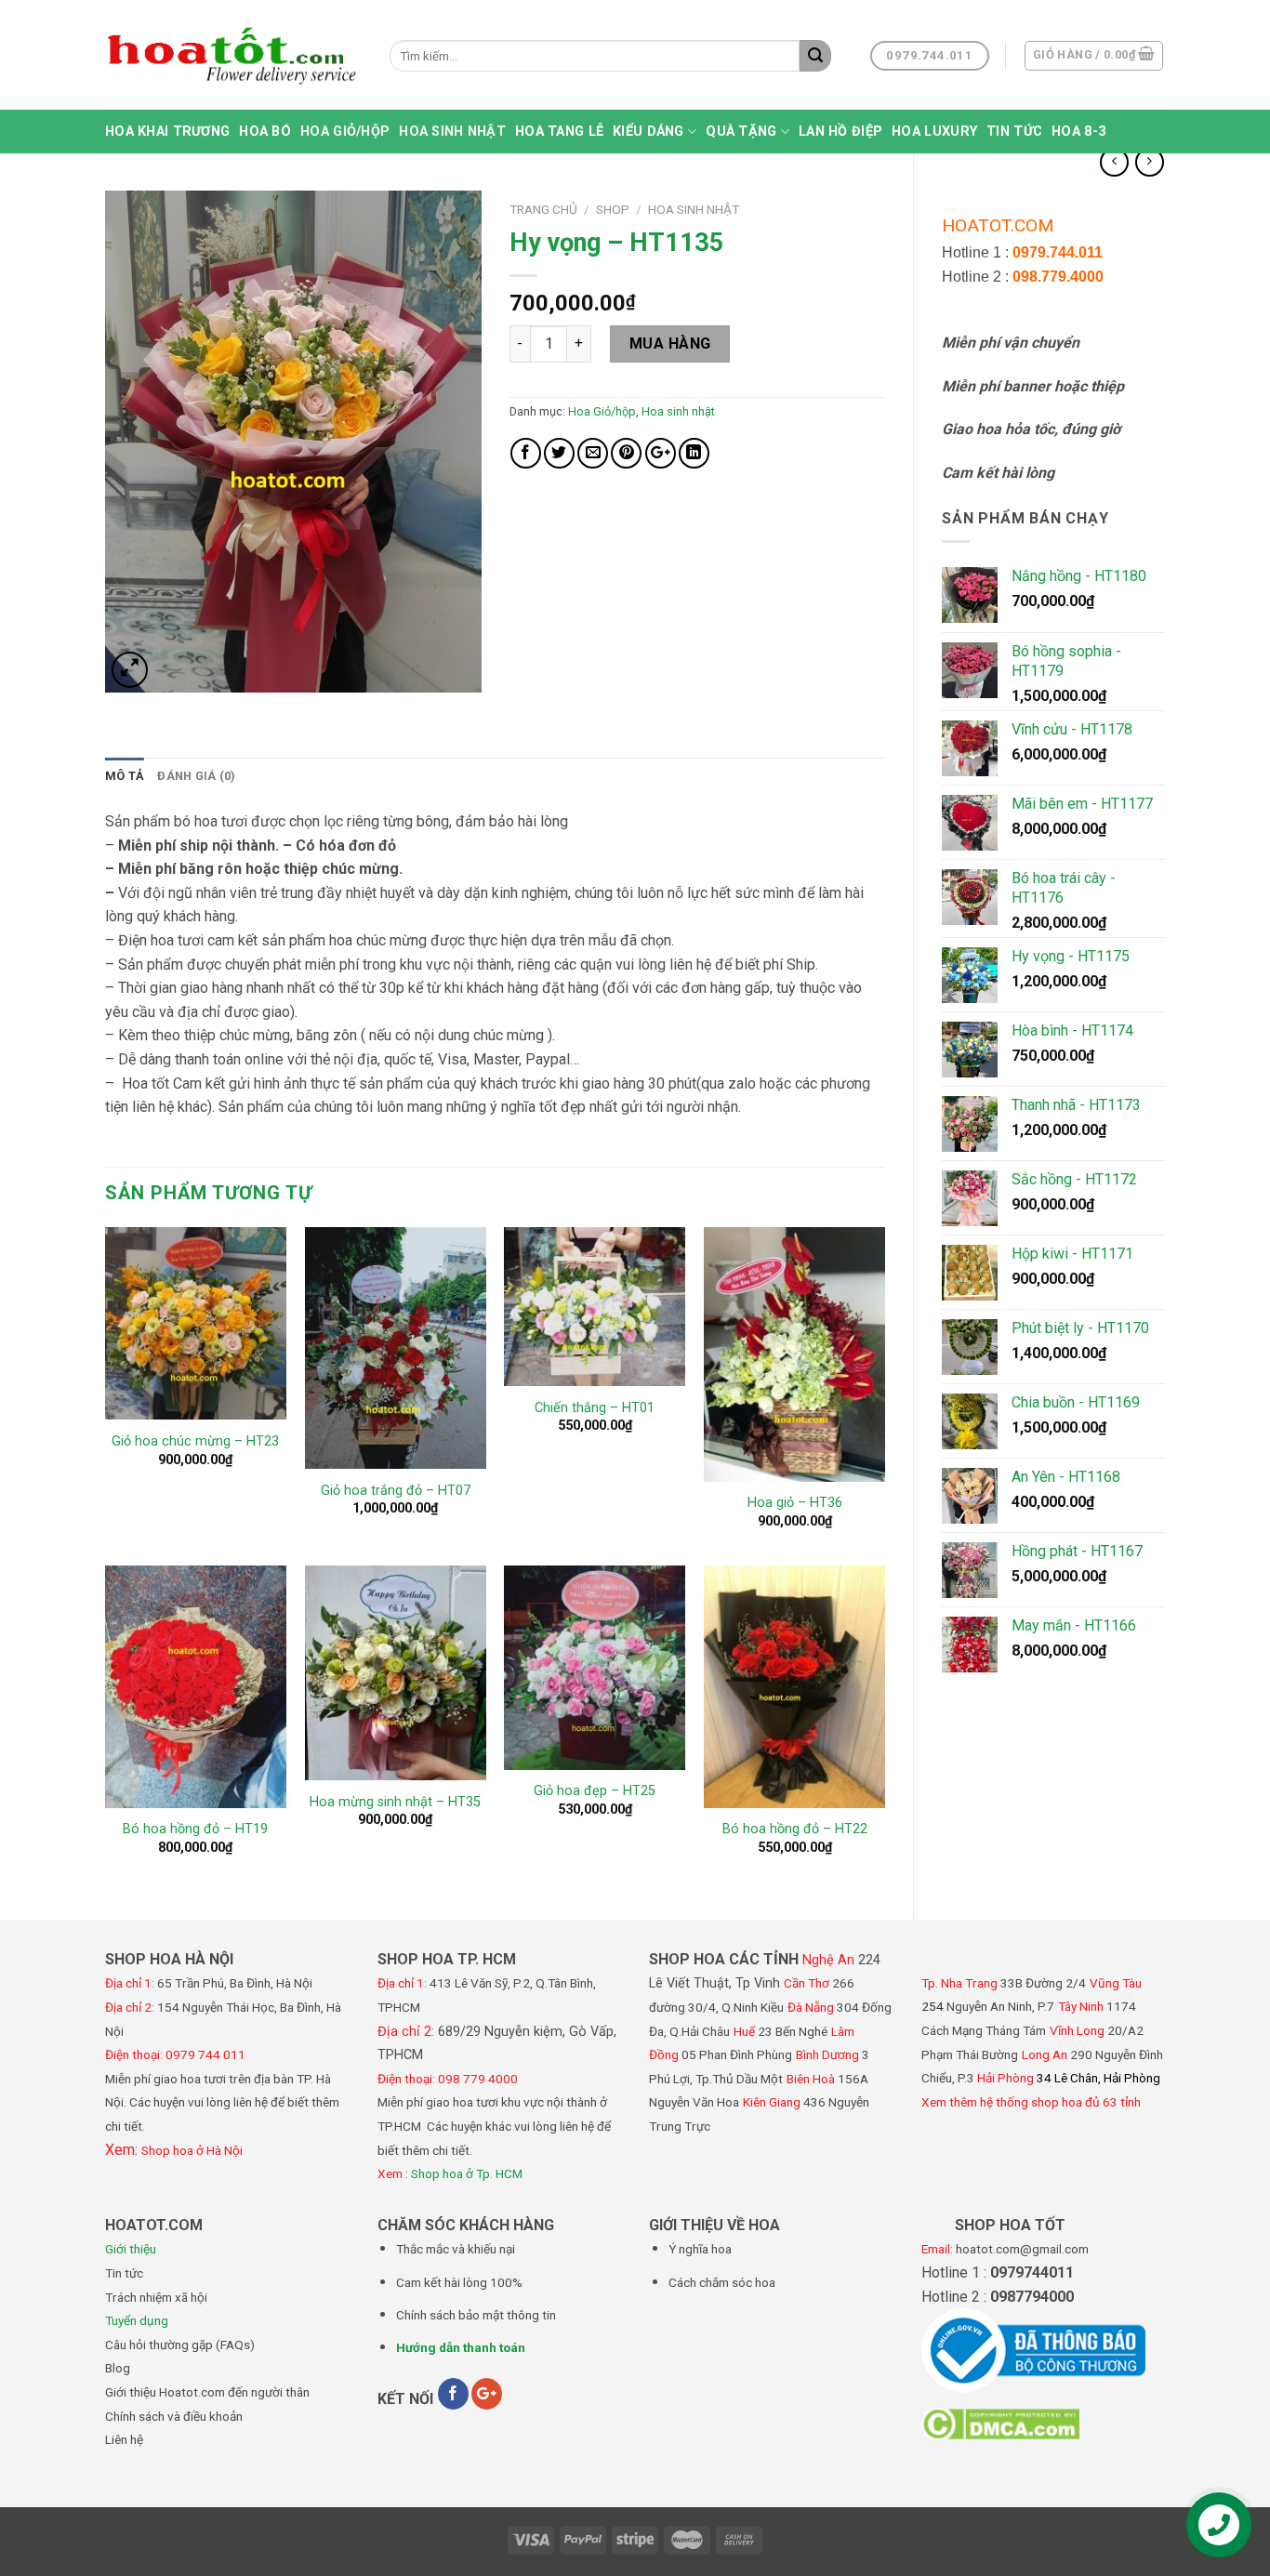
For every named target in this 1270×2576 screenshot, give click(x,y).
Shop (613, 209)
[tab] (125, 776)
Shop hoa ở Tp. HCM (467, 2173)
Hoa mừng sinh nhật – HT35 (395, 1802)
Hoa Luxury (934, 132)
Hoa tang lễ (559, 132)
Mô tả (125, 776)
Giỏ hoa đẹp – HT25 (595, 1791)
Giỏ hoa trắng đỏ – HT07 (396, 1491)
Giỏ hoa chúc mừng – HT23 (195, 1441)
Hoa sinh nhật (452, 132)
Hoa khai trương (167, 132)
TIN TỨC (1014, 132)
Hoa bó (265, 132)
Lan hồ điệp (840, 132)
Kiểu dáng (648, 132)
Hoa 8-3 (1078, 132)
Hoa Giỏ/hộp (345, 132)
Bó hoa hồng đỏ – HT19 (195, 1829)
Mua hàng (670, 343)
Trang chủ (543, 209)
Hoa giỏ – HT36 (795, 1503)
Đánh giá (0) (196, 776)
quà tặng (741, 132)
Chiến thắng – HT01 (595, 1408)
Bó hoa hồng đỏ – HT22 (795, 1829)
